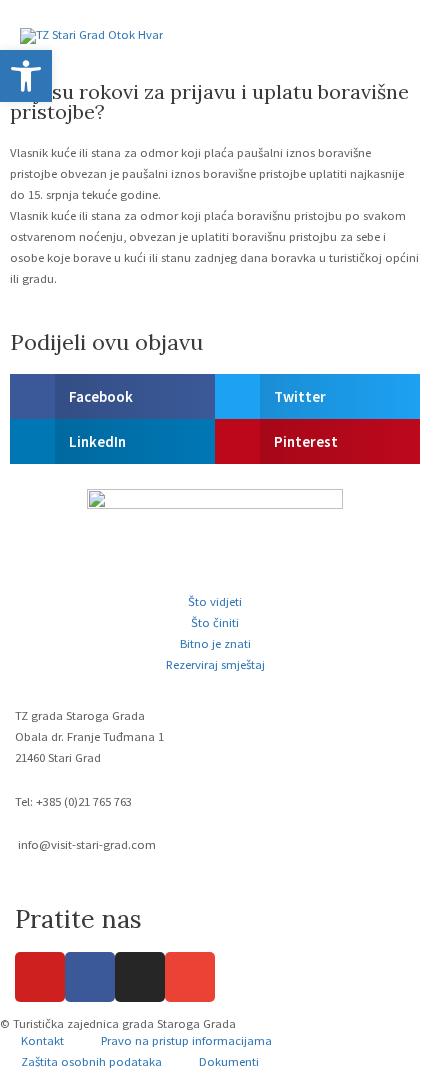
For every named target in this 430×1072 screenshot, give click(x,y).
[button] (112, 396)
